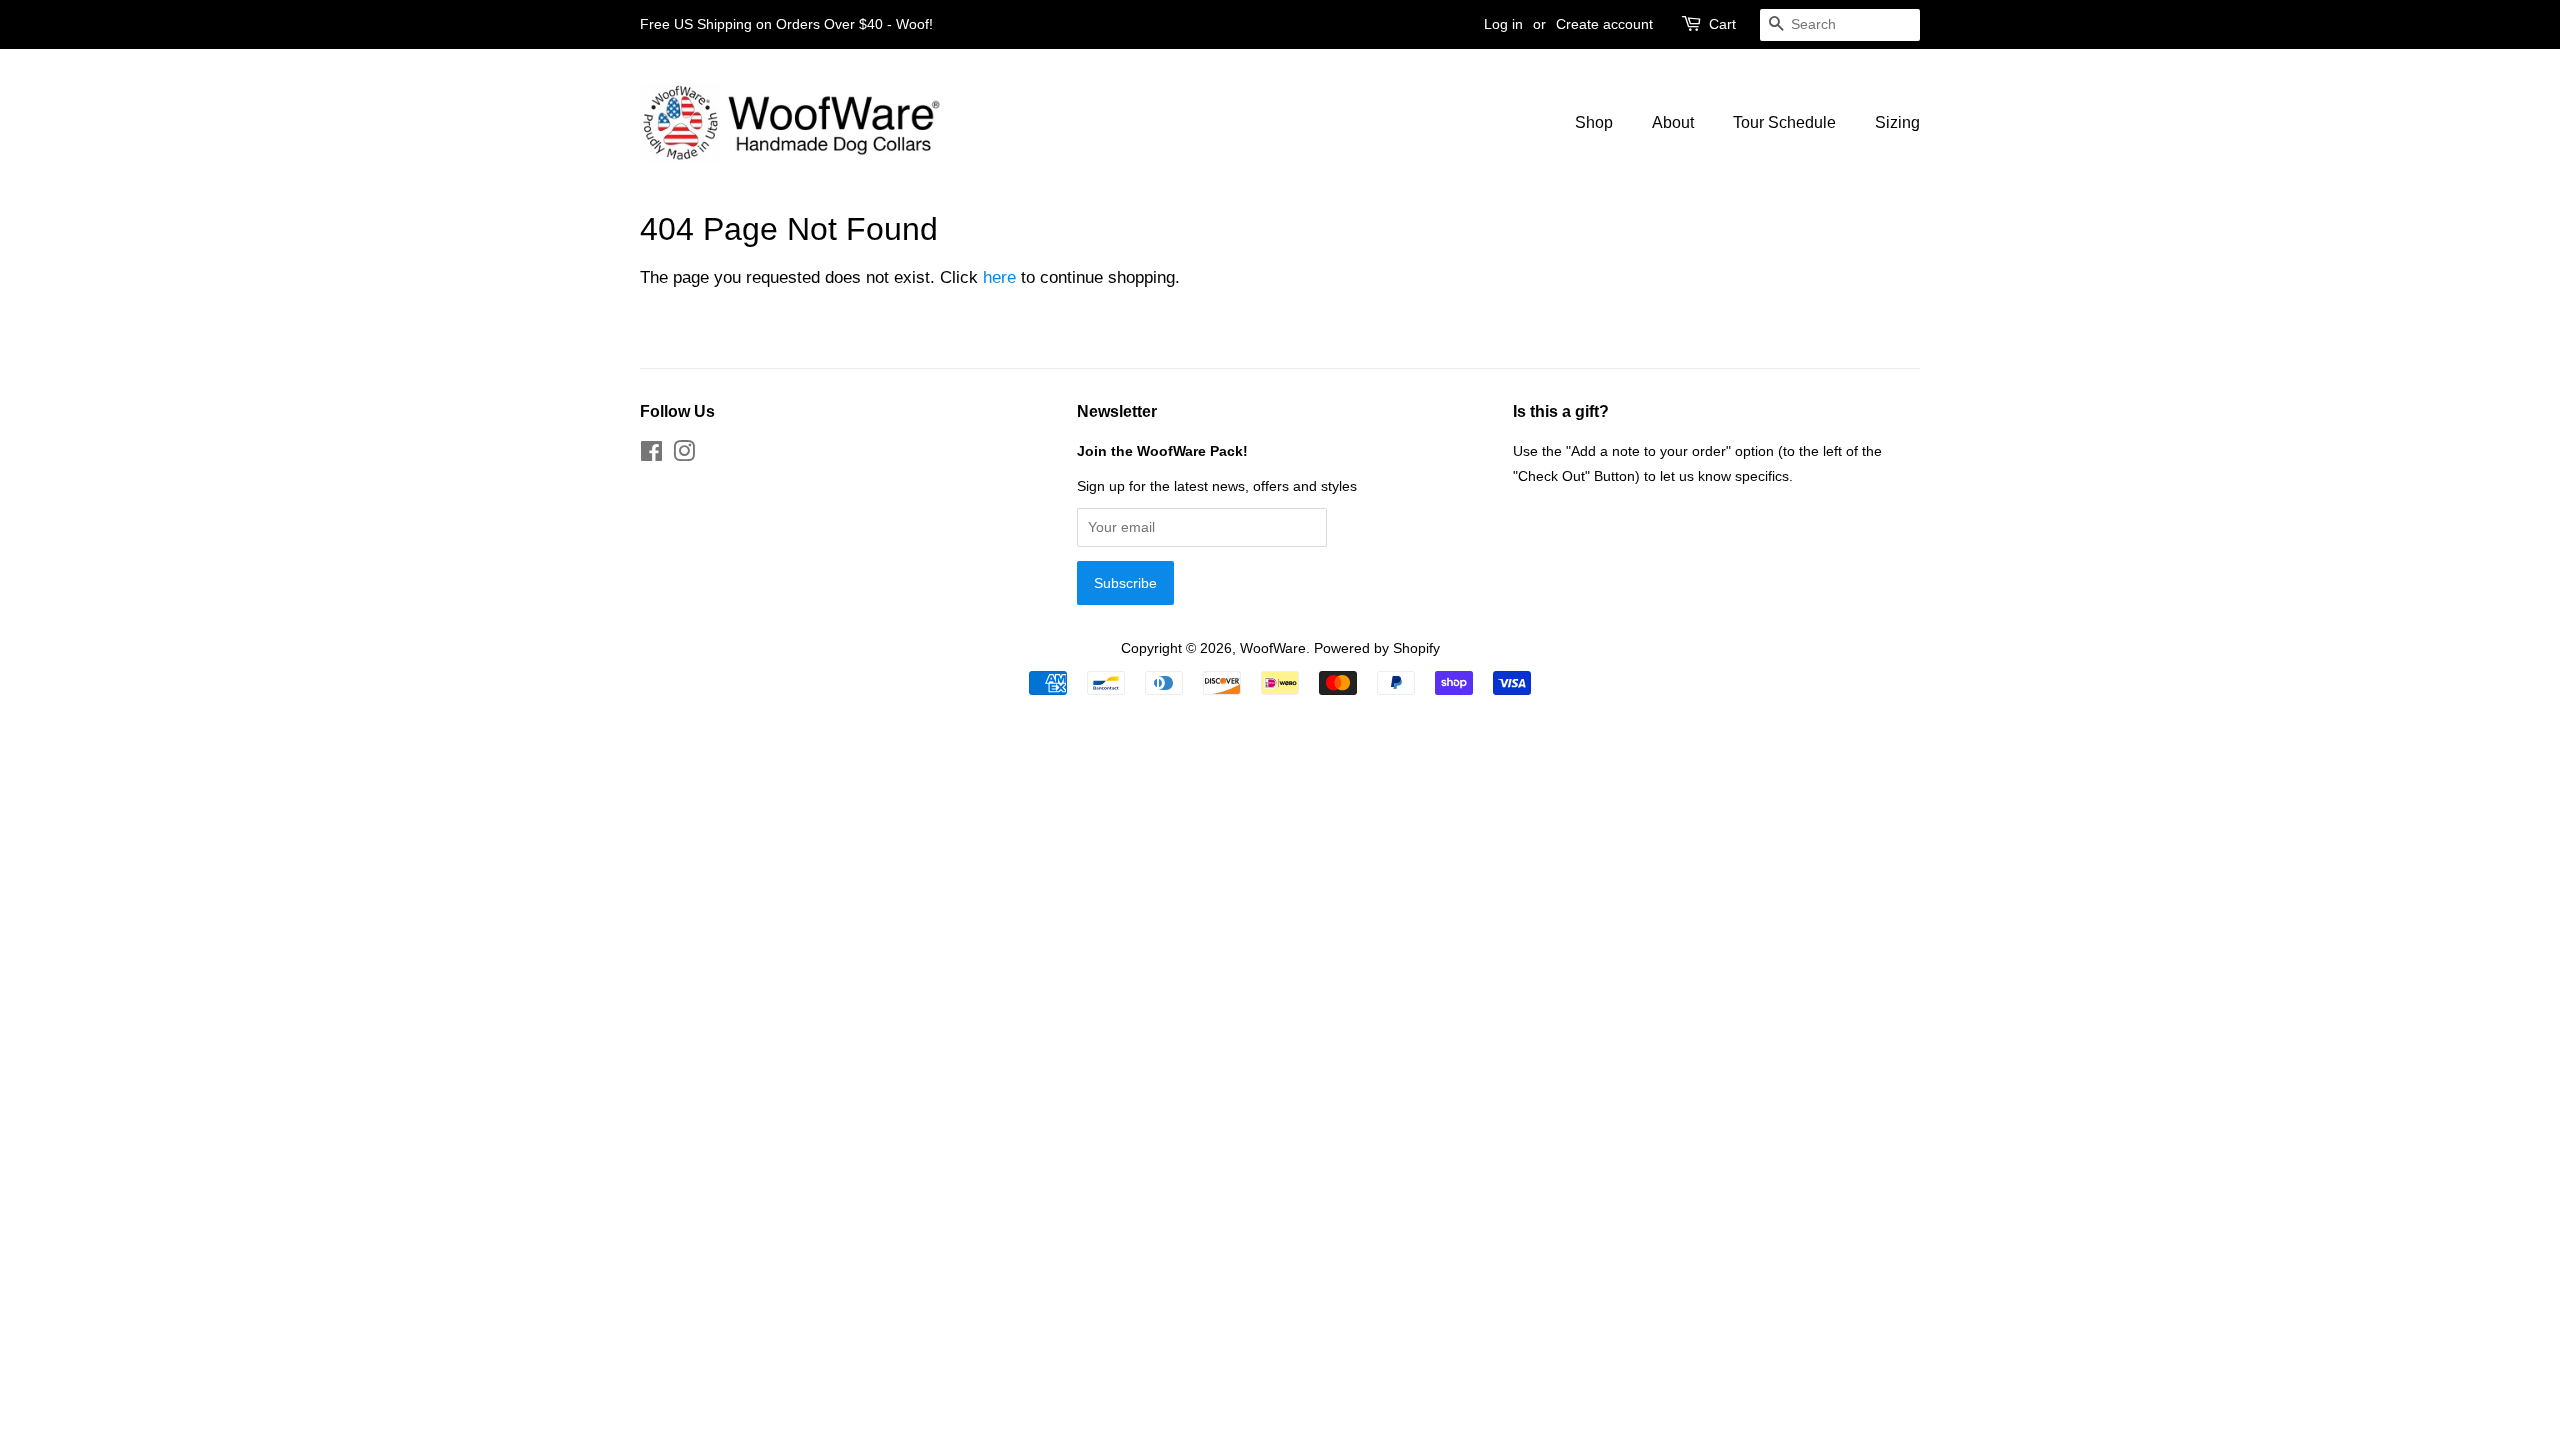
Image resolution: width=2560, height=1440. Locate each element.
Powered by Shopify (1377, 648)
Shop (1594, 122)
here (999, 277)
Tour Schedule (1784, 122)
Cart (1722, 24)
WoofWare (1273, 648)
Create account (1604, 24)
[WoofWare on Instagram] (684, 455)
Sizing (1897, 122)
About (1673, 122)
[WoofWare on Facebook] (651, 455)
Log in (1503, 24)
